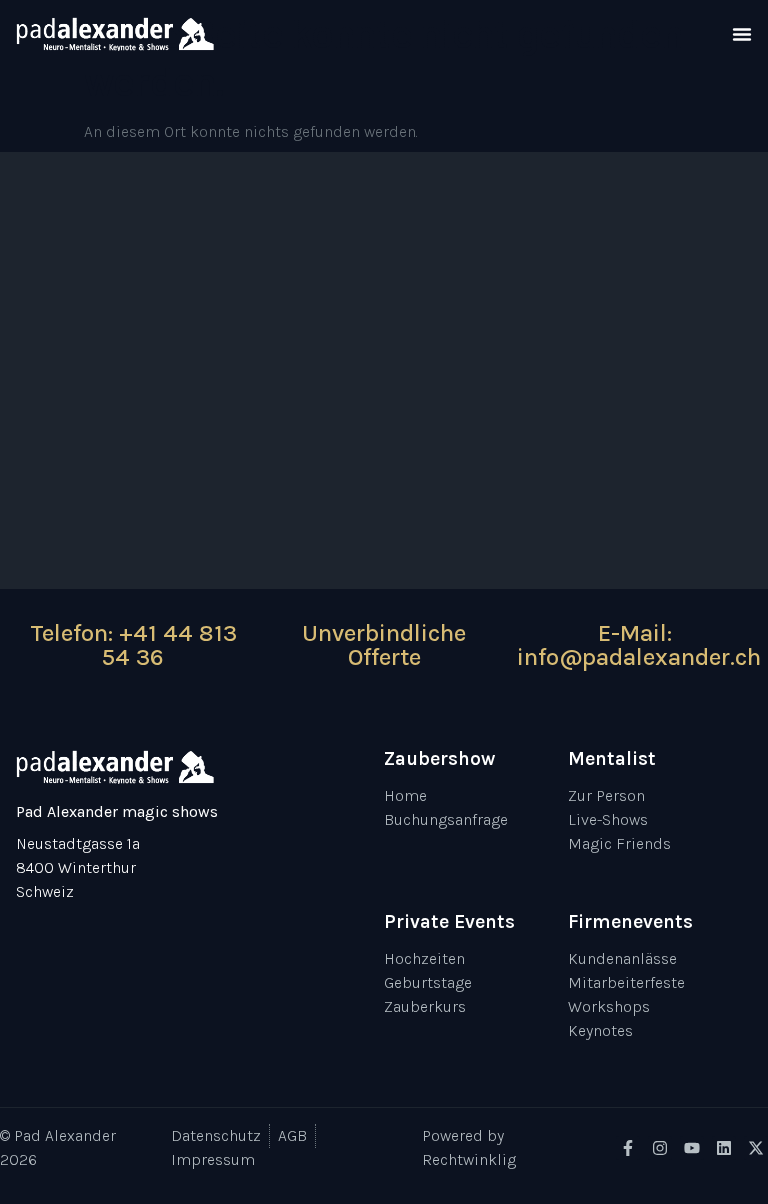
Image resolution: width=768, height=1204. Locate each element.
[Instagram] (660, 1148)
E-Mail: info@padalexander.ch (639, 645)
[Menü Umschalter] (742, 34)
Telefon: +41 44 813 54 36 (133, 645)
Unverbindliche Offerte (384, 645)
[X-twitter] (756, 1148)
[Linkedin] (724, 1148)
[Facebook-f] (628, 1148)
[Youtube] (692, 1148)
